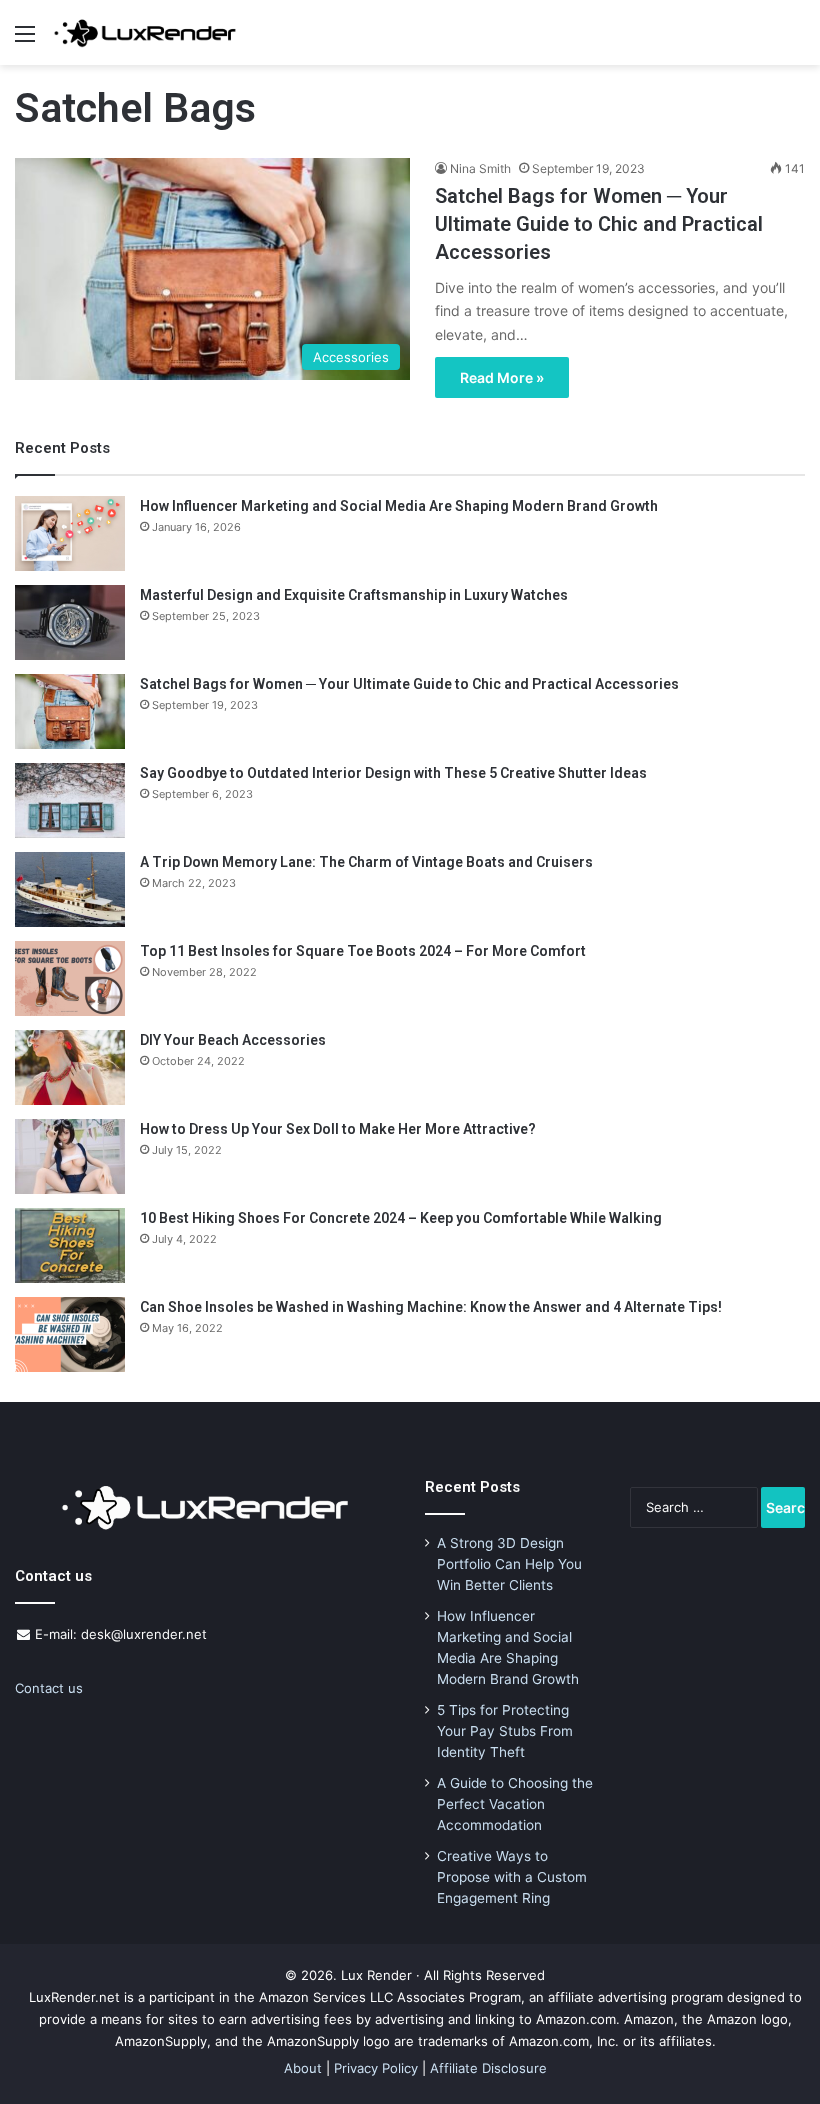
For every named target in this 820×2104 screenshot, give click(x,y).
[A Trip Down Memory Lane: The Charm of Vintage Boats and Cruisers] (70, 889)
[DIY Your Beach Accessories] (70, 1067)
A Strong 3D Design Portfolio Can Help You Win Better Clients (509, 1564)
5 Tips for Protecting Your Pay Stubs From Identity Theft (505, 1731)
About (303, 2068)
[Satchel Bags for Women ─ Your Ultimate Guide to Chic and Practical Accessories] (70, 711)
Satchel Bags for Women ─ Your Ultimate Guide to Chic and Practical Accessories (599, 224)
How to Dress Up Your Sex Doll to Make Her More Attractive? (338, 1129)
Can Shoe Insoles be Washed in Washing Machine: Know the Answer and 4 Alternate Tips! (431, 1307)
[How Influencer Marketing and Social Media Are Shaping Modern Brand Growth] (70, 533)
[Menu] (25, 40)
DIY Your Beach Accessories (233, 1040)
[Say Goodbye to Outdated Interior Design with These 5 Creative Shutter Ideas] (70, 800)
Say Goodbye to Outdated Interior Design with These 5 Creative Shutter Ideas (393, 773)
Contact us (49, 1688)
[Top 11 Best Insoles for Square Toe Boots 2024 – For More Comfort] (70, 978)
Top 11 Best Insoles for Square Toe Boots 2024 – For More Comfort (363, 951)
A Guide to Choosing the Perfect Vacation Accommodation (515, 1804)
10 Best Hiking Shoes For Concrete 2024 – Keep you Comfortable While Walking (401, 1218)
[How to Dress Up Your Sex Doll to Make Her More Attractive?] (70, 1156)
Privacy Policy (376, 2068)
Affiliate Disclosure (488, 2068)
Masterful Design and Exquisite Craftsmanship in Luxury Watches (354, 595)
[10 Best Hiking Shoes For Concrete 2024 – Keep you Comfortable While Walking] (70, 1245)
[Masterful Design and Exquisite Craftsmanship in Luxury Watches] (70, 622)
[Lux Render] (145, 32)
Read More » (502, 377)
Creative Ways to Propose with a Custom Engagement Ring (512, 1877)
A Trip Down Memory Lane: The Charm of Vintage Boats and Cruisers (366, 862)
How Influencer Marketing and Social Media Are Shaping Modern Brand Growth (399, 506)
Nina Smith (480, 168)
